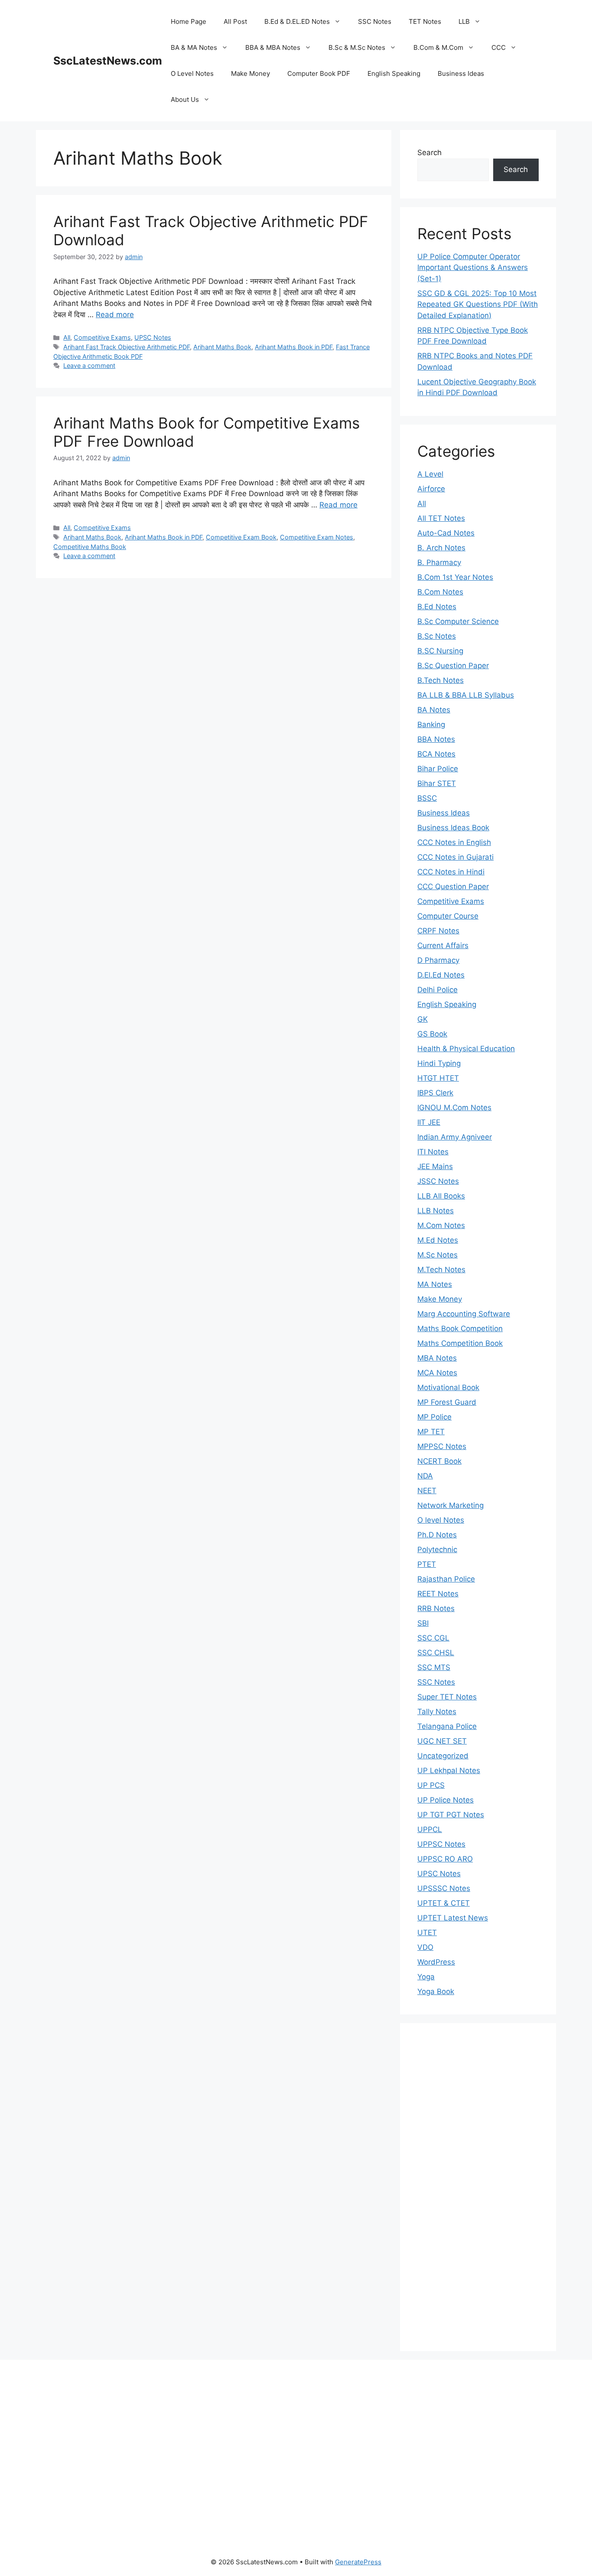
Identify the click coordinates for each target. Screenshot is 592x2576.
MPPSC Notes (442, 1446)
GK (423, 1019)
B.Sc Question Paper (453, 666)
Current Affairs (443, 945)
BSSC (427, 798)
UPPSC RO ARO (445, 1859)
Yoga (426, 1977)
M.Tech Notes (441, 1270)
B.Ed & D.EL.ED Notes (297, 21)
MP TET (431, 1432)
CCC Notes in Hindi (451, 872)
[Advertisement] (478, 2193)
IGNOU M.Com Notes (454, 1108)
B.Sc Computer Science (458, 621)
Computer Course (448, 916)
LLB (464, 21)
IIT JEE (429, 1122)
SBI (423, 1623)
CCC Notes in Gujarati (455, 857)
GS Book (432, 1034)
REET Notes (438, 1594)
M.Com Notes (441, 1225)
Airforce (431, 489)
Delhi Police (437, 990)
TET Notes (425, 21)
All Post (235, 21)
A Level (430, 474)
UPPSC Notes (441, 1844)
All (67, 337)
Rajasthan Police (446, 1579)
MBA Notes (437, 1358)
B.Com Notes (440, 592)
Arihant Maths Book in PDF (294, 347)
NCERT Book (439, 1461)
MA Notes (435, 1284)
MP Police (434, 1417)
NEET (427, 1491)
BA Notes (434, 710)
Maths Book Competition (460, 1329)
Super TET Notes (447, 1697)
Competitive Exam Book (241, 537)
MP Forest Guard (447, 1402)
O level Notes (441, 1520)
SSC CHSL (436, 1653)
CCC (499, 47)
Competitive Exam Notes (317, 537)
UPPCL (430, 1829)
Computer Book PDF (319, 73)
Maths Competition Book (460, 1343)
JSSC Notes (438, 1181)
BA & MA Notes (194, 47)
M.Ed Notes (438, 1240)
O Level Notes (192, 73)
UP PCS (431, 1785)
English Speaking (394, 73)
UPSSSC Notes (444, 1888)
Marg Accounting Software (464, 1314)
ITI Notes (433, 1152)
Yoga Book (436, 1991)
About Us (185, 99)
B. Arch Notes (441, 548)
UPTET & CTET (444, 1903)
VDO (425, 1947)
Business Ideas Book (453, 828)
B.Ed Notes (437, 607)
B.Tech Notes (441, 680)
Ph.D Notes (437, 1535)
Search (429, 153)
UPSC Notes (153, 337)
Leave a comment (89, 365)
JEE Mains (435, 1166)
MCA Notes (437, 1373)
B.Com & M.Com (438, 47)
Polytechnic (437, 1549)
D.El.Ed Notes (441, 975)
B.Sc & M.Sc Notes (357, 47)
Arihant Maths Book (222, 347)
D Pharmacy (438, 960)
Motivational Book (448, 1387)
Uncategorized (443, 1756)
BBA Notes (436, 739)
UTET (427, 1933)
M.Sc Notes (437, 1255)
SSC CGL (433, 1638)
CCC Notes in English (454, 842)
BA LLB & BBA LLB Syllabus (466, 695)
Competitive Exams (102, 337)
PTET (427, 1564)
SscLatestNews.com (108, 61)
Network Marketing (451, 1505)
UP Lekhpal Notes (449, 1770)
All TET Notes (441, 518)
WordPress (436, 1962)
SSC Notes (375, 21)
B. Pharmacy (439, 562)
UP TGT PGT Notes (451, 1815)
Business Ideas (461, 73)
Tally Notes (437, 1712)
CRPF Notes (438, 931)
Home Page (189, 21)
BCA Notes (436, 754)
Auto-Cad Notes (446, 533)
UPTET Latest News (453, 1918)
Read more (115, 315)
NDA (425, 1476)
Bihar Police (438, 769)
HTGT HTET (438, 1078)
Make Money (250, 73)
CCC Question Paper (453, 887)
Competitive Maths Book (90, 547)
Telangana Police (447, 1726)
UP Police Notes (446, 1800)
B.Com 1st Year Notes (455, 577)
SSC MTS (434, 1667)
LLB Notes (436, 1211)
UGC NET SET (442, 1741)
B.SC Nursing (440, 651)
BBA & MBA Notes (273, 47)
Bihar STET (437, 783)
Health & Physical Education (466, 1049)
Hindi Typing (439, 1063)
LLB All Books (441, 1196)
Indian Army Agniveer (455, 1137)
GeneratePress (358, 2562)
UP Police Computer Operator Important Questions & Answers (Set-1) (473, 268)
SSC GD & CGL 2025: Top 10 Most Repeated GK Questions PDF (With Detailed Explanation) (478, 304)
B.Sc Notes (437, 636)
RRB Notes (436, 1608)
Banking (431, 724)
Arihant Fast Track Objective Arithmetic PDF (127, 347)
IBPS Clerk (435, 1093)
